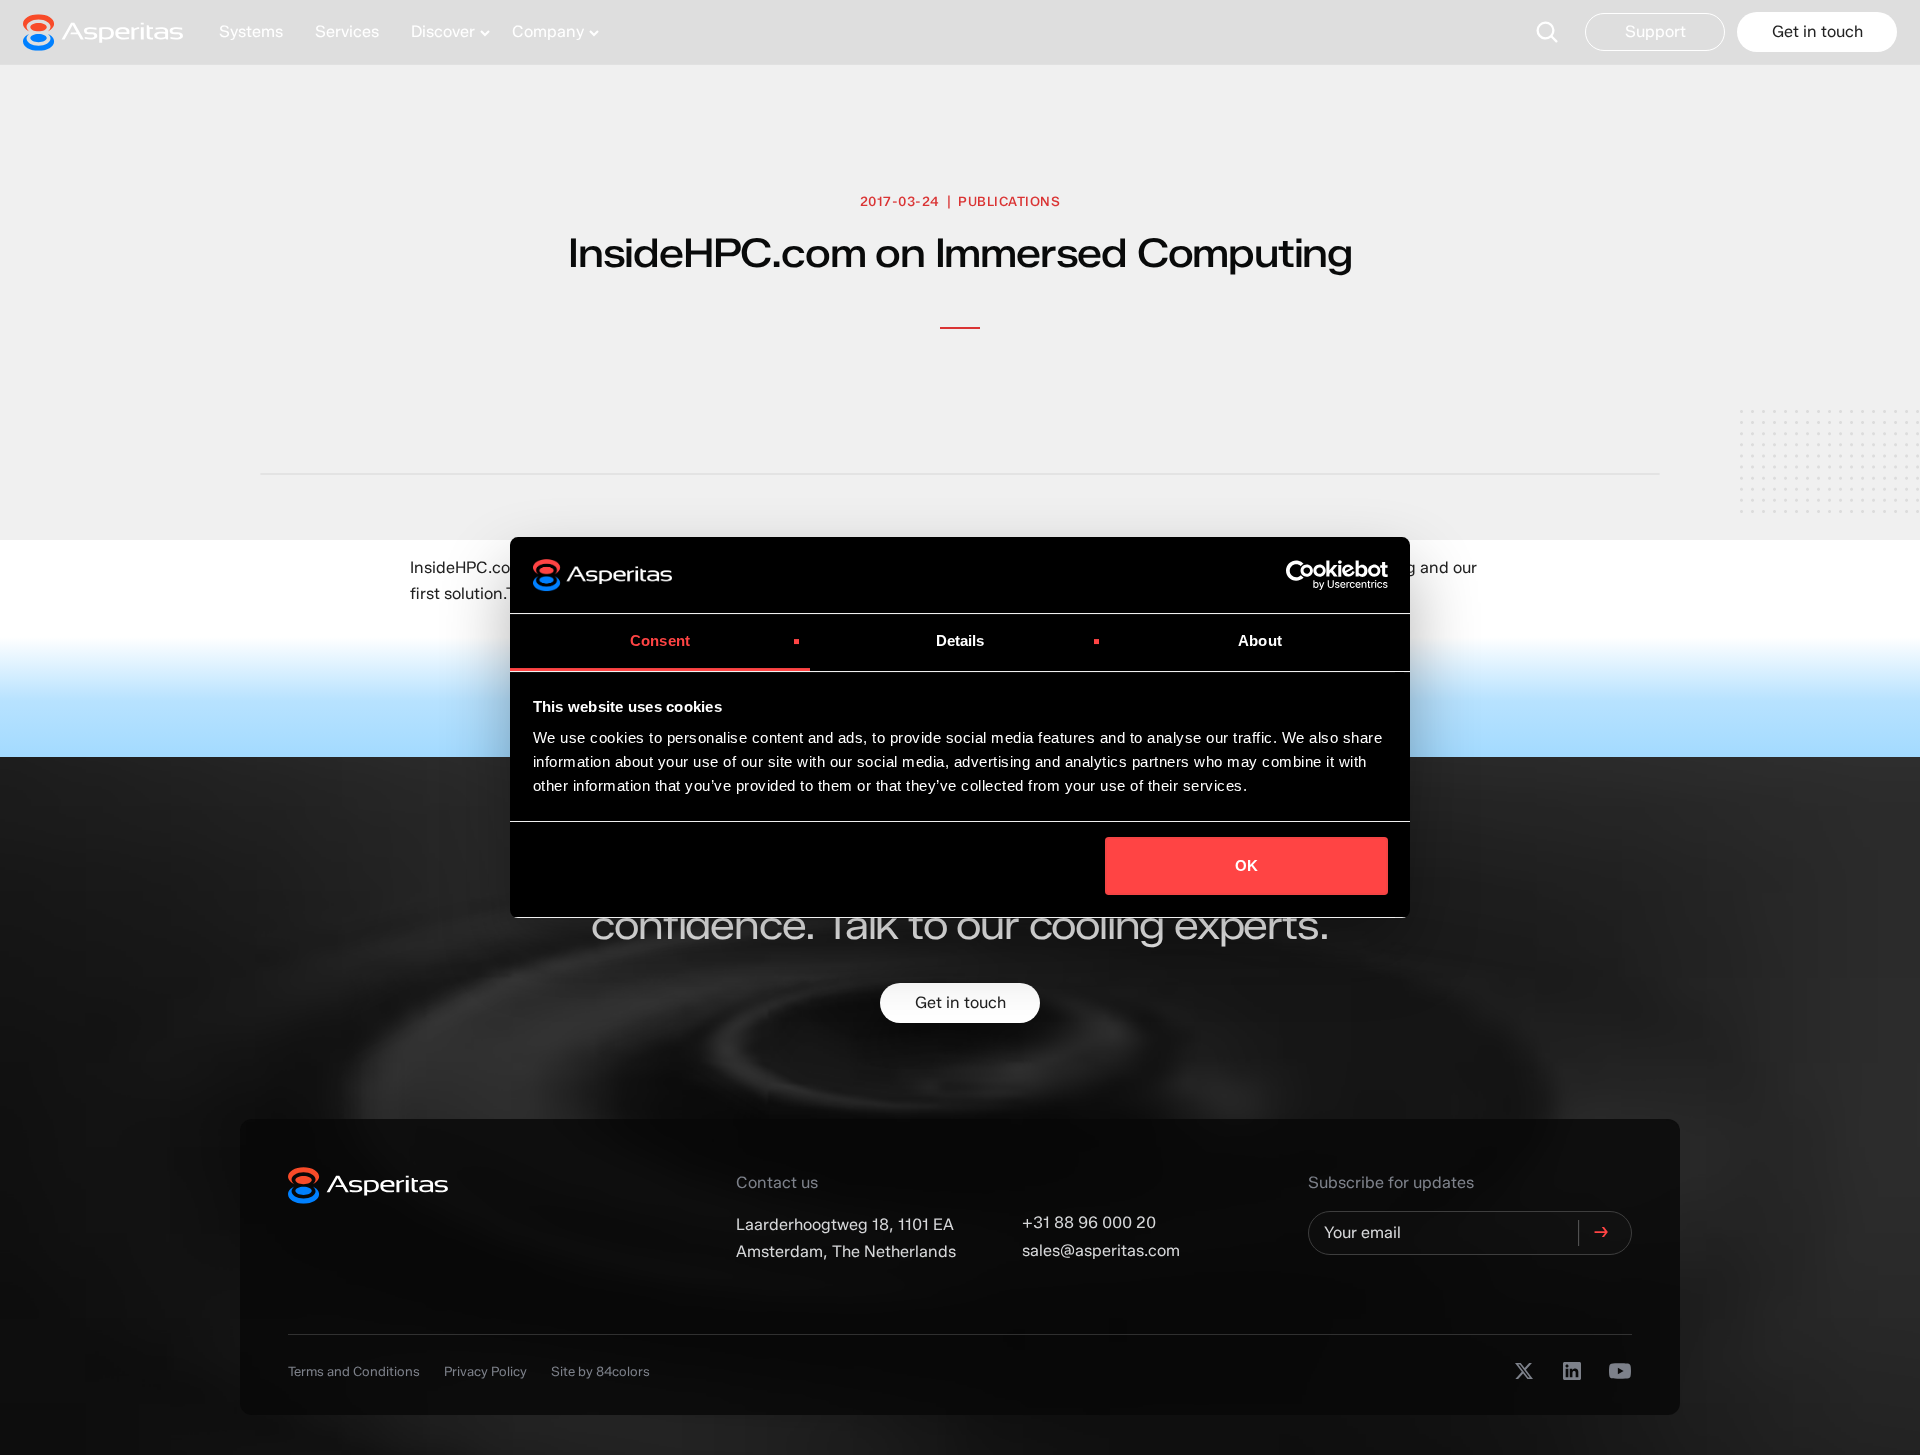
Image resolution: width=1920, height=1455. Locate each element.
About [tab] (1260, 640)
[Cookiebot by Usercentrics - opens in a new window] (1300, 575)
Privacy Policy (485, 1371)
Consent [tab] (660, 640)
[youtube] (1620, 1371)
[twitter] (1524, 1371)
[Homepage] (113, 32)
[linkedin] (1572, 1371)
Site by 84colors (600, 1371)
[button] (445, 32)
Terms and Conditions (354, 1371)
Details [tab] (960, 640)
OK (1246, 865)
